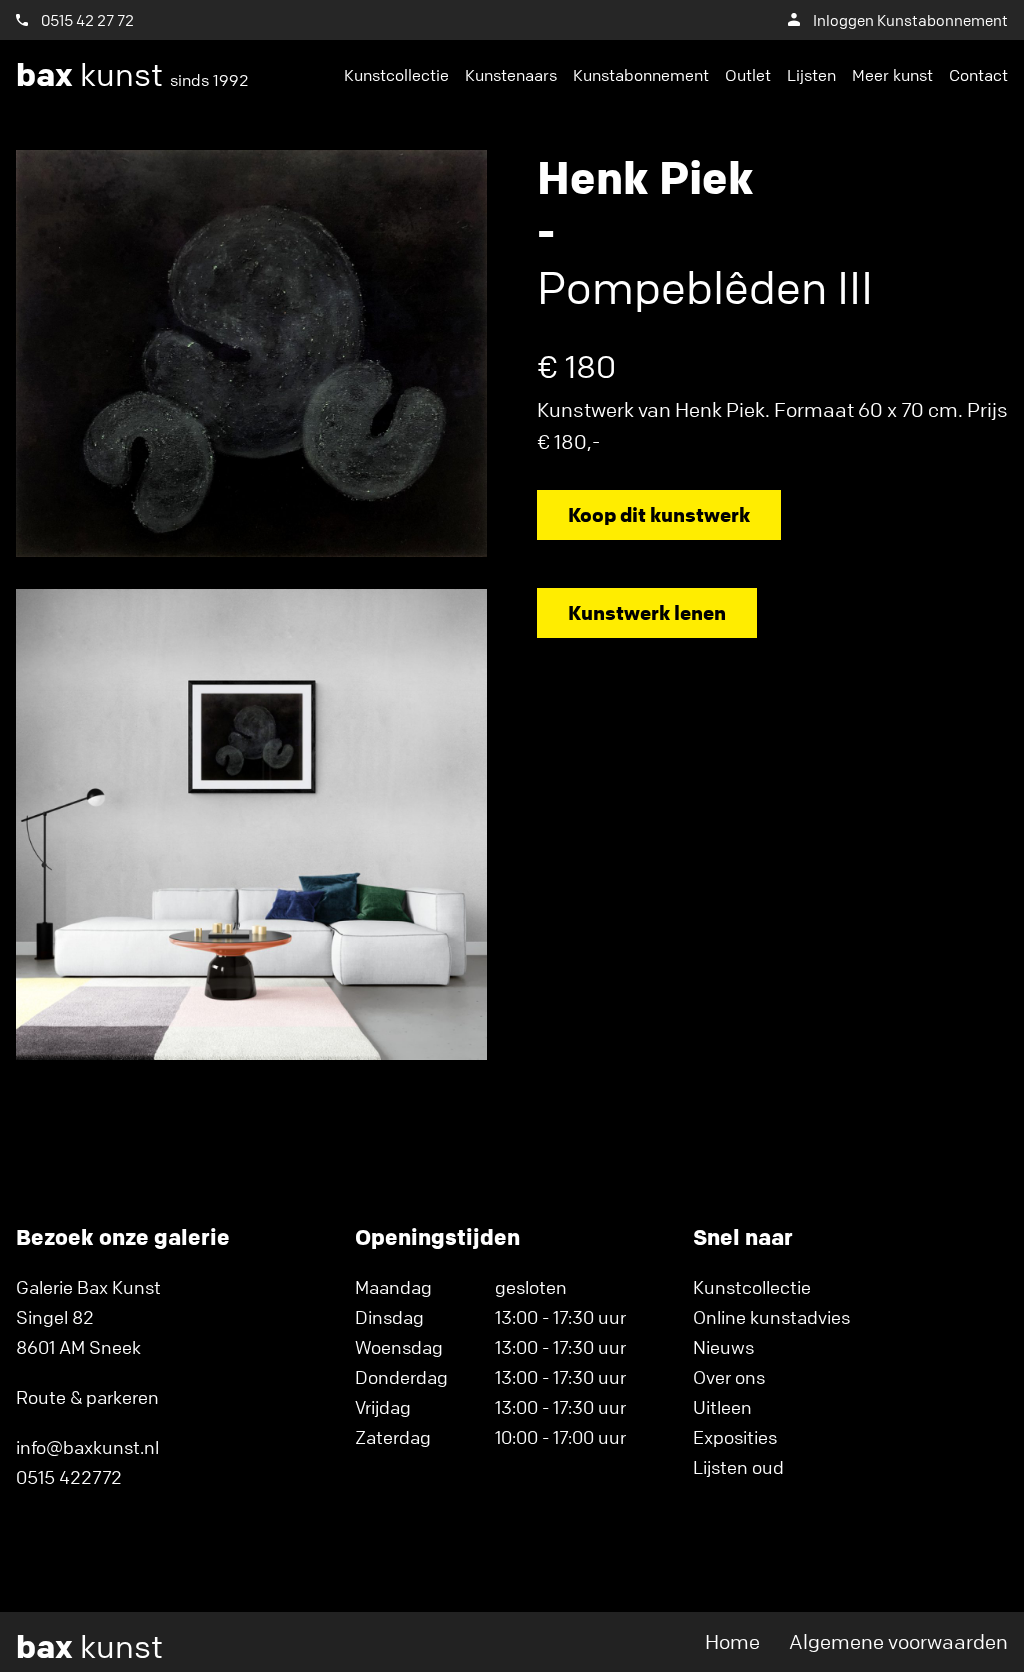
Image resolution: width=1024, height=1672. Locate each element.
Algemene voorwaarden (898, 1641)
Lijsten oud (738, 1467)
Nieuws (723, 1347)
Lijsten (811, 75)
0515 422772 (69, 1477)
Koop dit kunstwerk (659, 514)
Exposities (735, 1437)
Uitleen (722, 1407)
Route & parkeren (87, 1397)
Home (732, 1641)
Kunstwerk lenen (647, 612)
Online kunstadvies (771, 1317)
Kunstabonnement (641, 75)
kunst (132, 75)
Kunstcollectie (396, 75)
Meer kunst (892, 75)
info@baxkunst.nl (87, 1447)
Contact (978, 75)
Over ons (729, 1377)
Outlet (748, 75)
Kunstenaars (511, 75)
